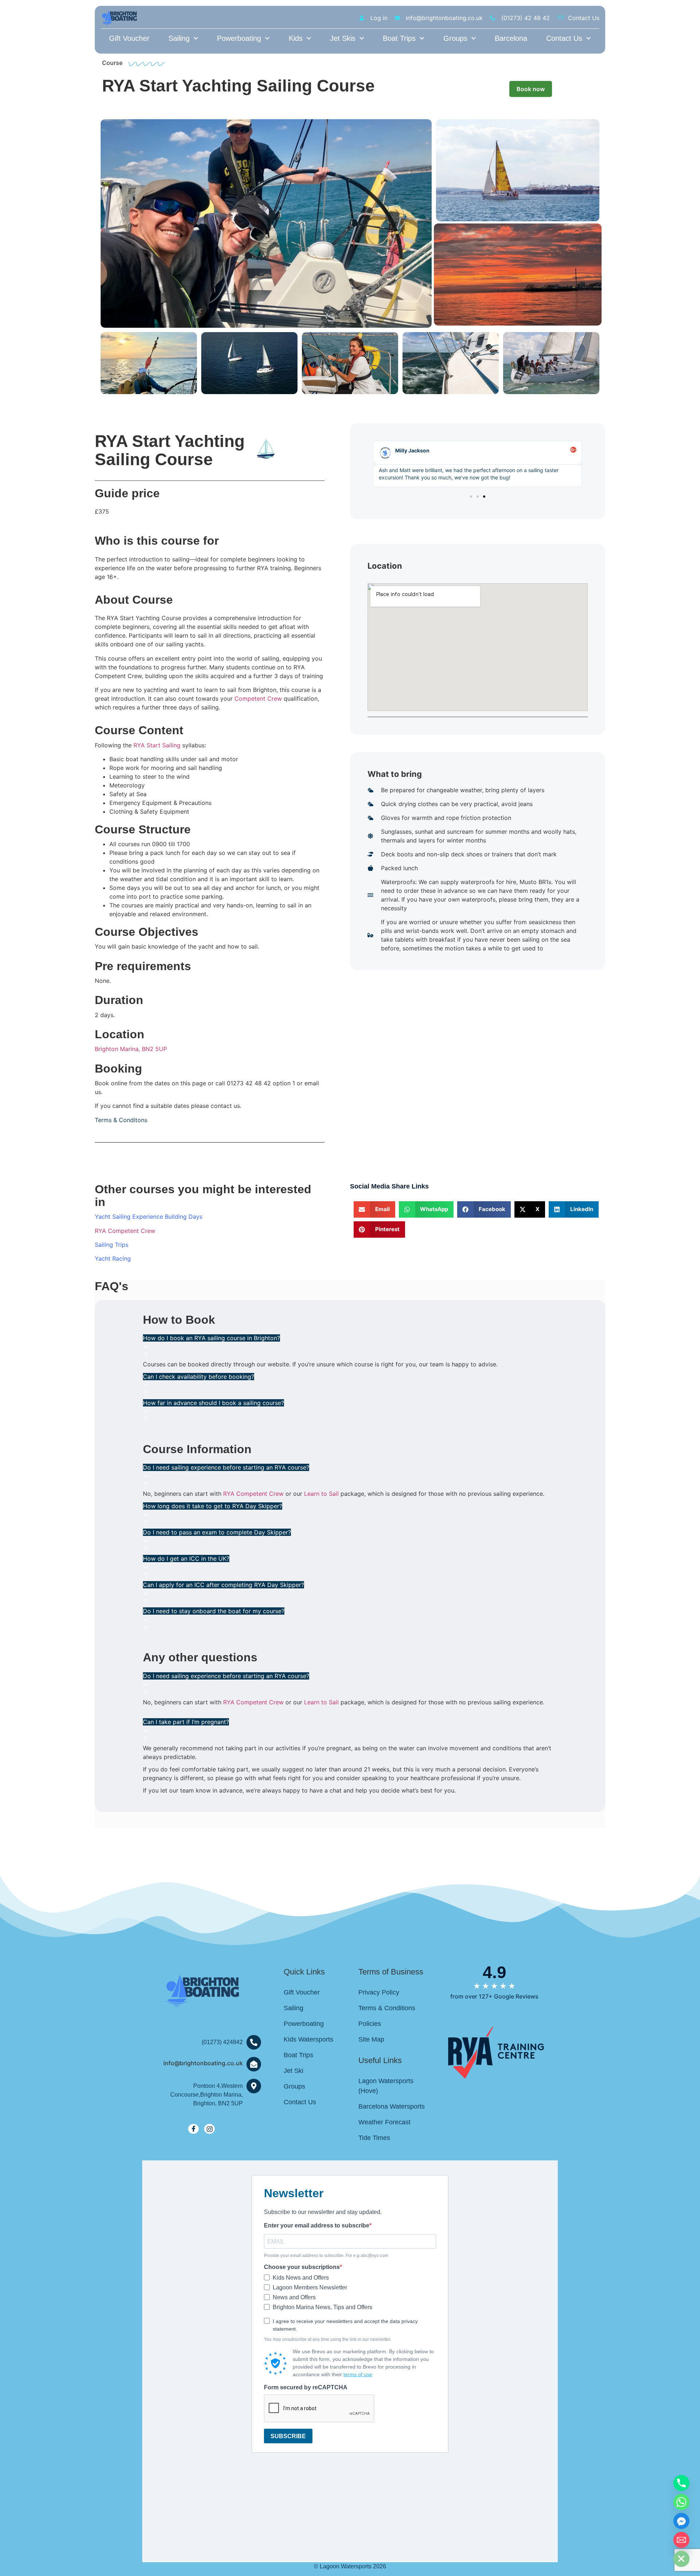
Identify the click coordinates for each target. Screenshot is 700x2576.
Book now (531, 89)
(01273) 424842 (222, 2042)
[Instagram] (209, 2129)
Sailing (179, 38)
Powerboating (239, 38)
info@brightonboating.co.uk (203, 2063)
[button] (375, 464)
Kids (296, 38)
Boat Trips (399, 38)
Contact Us (564, 38)
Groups (455, 38)
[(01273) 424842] (254, 2042)
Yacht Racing (113, 1258)
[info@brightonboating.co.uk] (254, 2064)
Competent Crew (258, 699)
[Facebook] (193, 2129)
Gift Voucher (129, 38)
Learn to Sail (321, 1494)
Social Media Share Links (389, 1186)
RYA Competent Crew (125, 1231)
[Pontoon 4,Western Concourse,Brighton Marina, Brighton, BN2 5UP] (254, 2086)
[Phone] (681, 2483)
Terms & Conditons (121, 1120)
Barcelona (511, 38)
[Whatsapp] (681, 2502)
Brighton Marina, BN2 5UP (131, 1049)
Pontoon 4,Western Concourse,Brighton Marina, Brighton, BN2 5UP (207, 2095)
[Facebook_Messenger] (681, 2521)
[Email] (681, 2540)
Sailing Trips (112, 1245)
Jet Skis (343, 38)
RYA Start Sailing (157, 745)
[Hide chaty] (681, 2559)
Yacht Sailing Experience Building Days (149, 1217)
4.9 (495, 1972)
